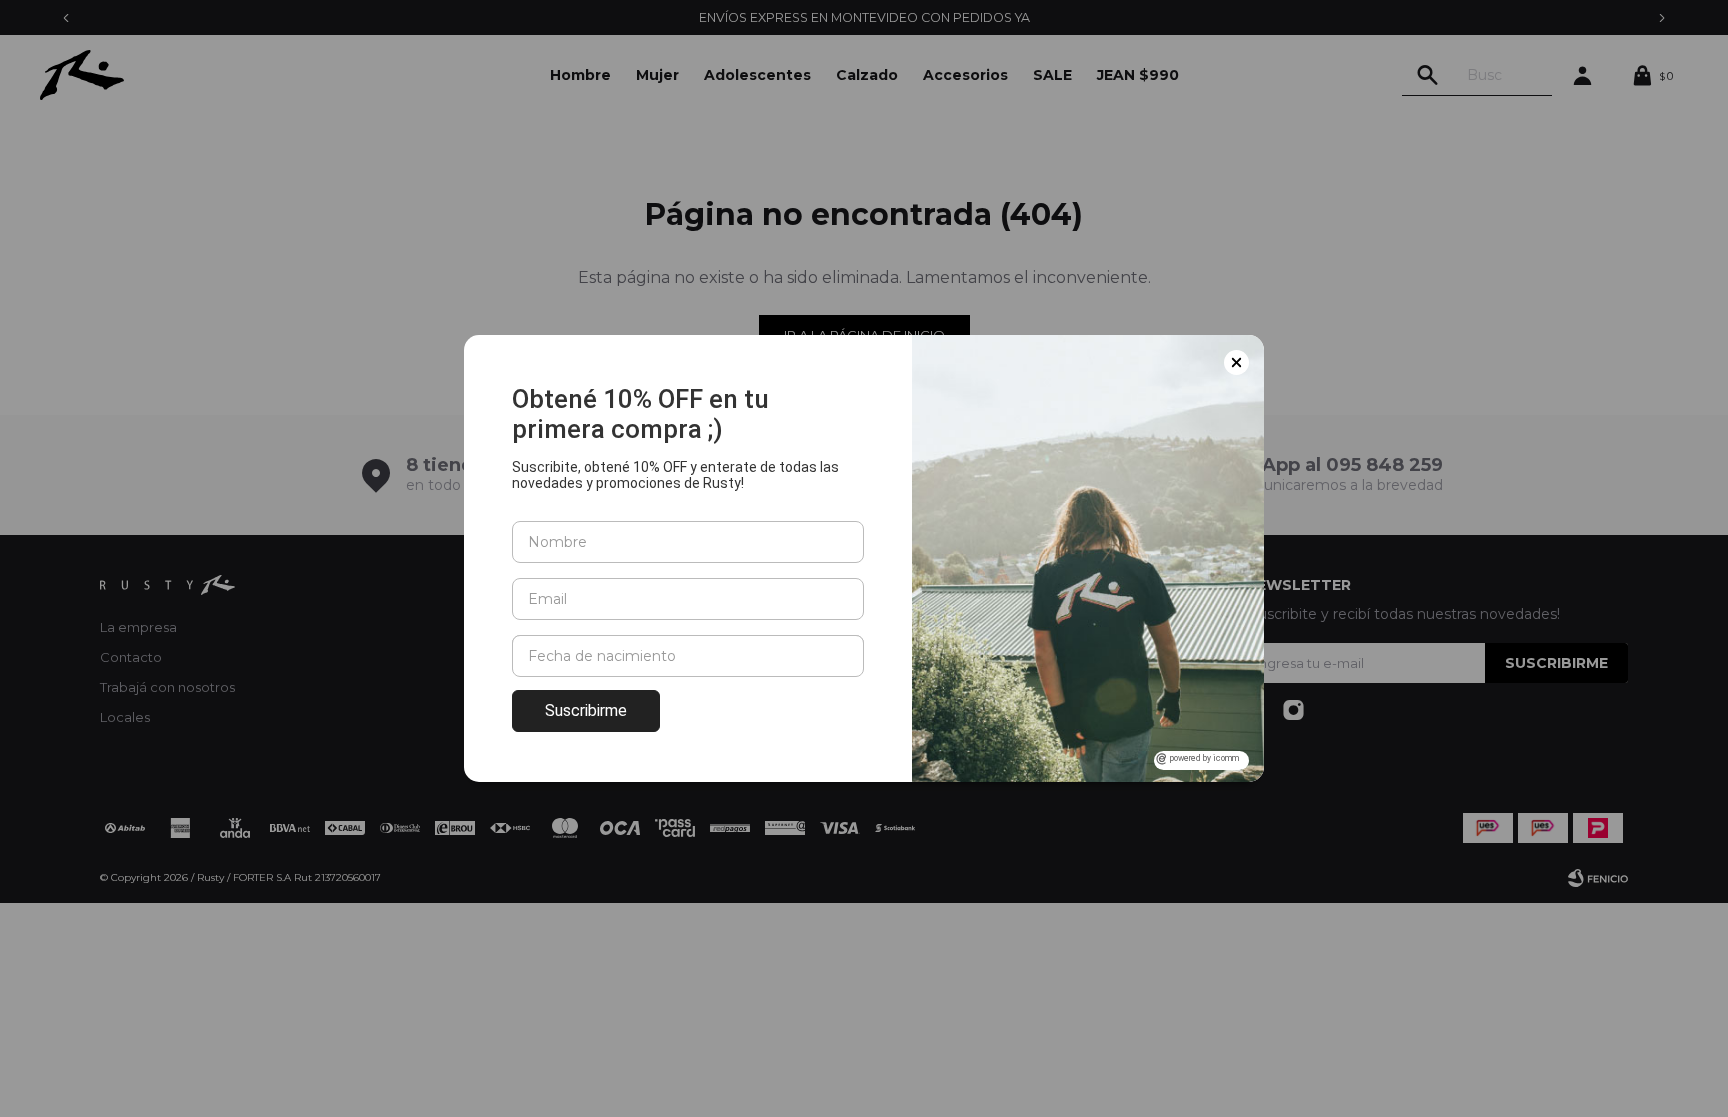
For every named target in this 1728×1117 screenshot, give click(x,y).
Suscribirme (586, 710)
